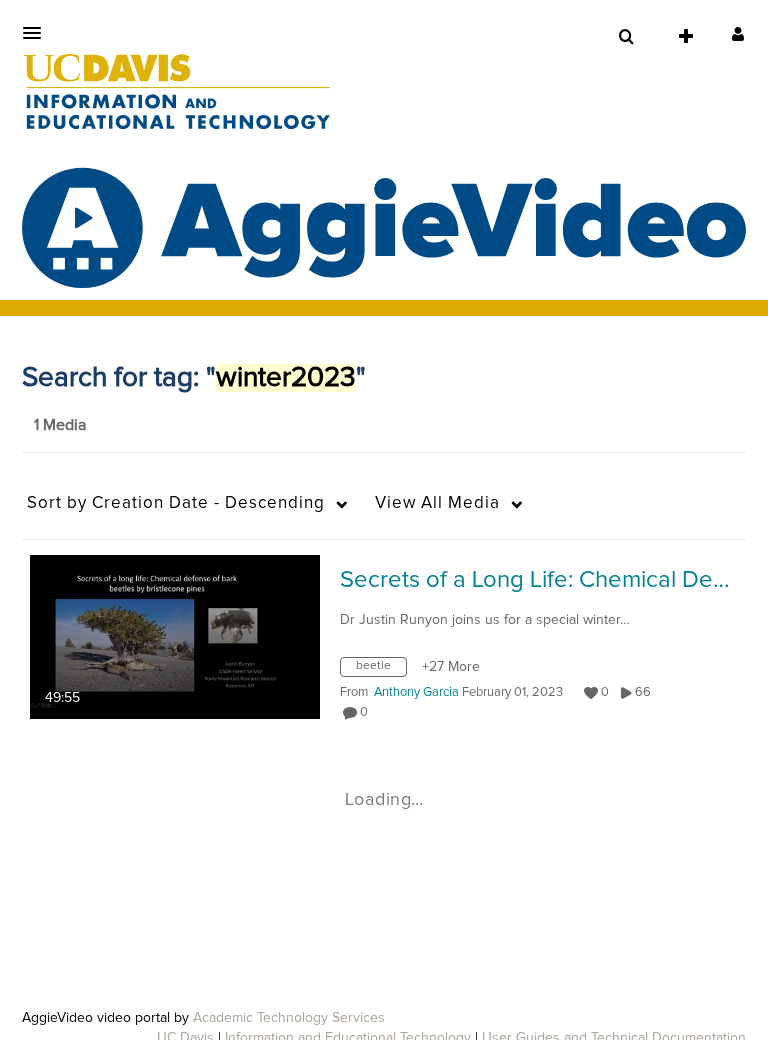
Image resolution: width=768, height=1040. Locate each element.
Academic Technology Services (289, 1018)
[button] (38, 33)
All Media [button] (437, 503)
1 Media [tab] (60, 425)
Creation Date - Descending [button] (176, 503)
